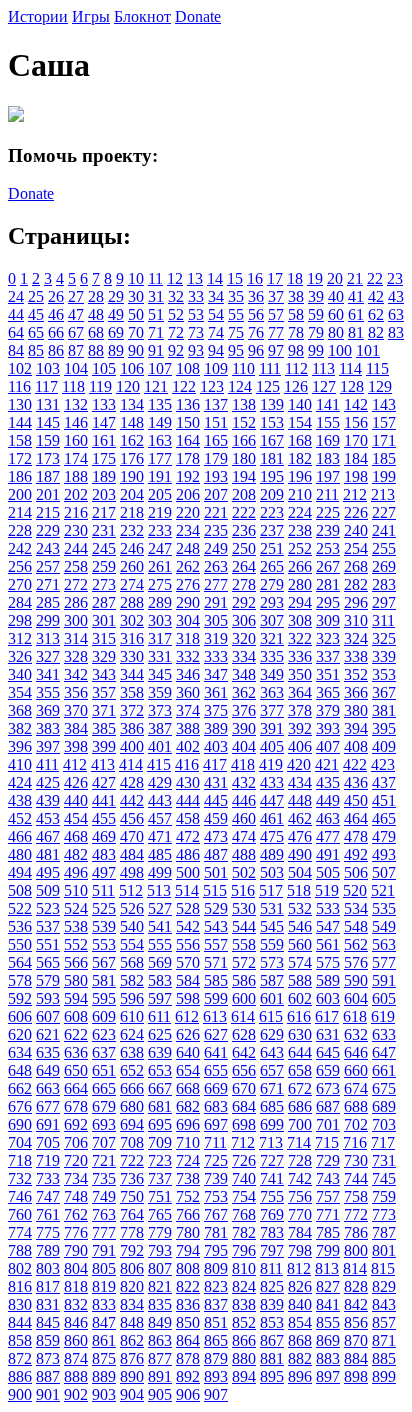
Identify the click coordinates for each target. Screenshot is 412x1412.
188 (76, 476)
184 (356, 458)
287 (104, 602)
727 (272, 1160)
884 (356, 1358)
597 (160, 998)
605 (384, 998)
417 (215, 764)
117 (46, 386)
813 (327, 1268)
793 (160, 1250)
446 (244, 800)
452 (20, 818)
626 (188, 1034)
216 (76, 512)
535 (384, 908)
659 (328, 1070)
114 (350, 368)
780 (188, 1232)
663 (48, 1088)
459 (216, 818)
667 (160, 1088)
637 (104, 1052)
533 (328, 908)
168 (300, 440)
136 (188, 404)
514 (187, 890)
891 (160, 1376)
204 (132, 494)
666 (132, 1088)
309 (328, 620)
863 (160, 1340)
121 (156, 386)
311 (383, 620)
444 (188, 800)
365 (328, 692)
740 (244, 1178)
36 (256, 296)
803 (48, 1268)
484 (132, 854)
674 (356, 1088)
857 (384, 1322)
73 (196, 332)
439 (48, 800)
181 (272, 458)
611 (159, 1016)
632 (356, 1034)
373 (160, 710)
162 (132, 440)
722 (132, 1160)
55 (236, 314)
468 (76, 836)
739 (216, 1178)
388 (188, 728)
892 (188, 1376)
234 (188, 530)
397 (48, 746)
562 (356, 944)
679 (104, 1106)
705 (48, 1142)
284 (20, 602)
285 (48, 602)
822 (188, 1286)
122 (184, 386)
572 (244, 962)
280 (300, 584)
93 (196, 350)
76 (256, 332)
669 (216, 1088)
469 (104, 836)
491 (328, 854)
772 (356, 1214)
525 (104, 908)
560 (300, 944)
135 (160, 404)
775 (48, 1232)
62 (376, 314)
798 (300, 1250)
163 (160, 440)
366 (356, 692)
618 (355, 1016)
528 (188, 908)
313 (48, 638)
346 (188, 674)
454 (76, 818)
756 (300, 1196)
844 (20, 1322)
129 (380, 386)
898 (356, 1376)
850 (188, 1322)
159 (48, 440)
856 (356, 1322)
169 (328, 440)
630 (300, 1034)
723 (160, 1160)
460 (244, 818)
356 (76, 692)
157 (384, 422)
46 (56, 314)
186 (20, 476)
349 (272, 674)
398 (76, 746)
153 (272, 422)
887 (48, 1376)
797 (272, 1250)
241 (384, 530)
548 (356, 926)
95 (236, 350)
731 (384, 1160)
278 (244, 584)
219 (160, 512)
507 (384, 872)
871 (384, 1340)
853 (272, 1322)
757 (328, 1196)
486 (188, 854)
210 (300, 494)
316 (132, 638)
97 (276, 350)
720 (76, 1160)
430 (188, 782)
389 (216, 728)
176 (132, 458)
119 (100, 386)
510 (76, 890)
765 (160, 1214)
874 (76, 1358)
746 (20, 1196)
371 (104, 710)
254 (356, 548)
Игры (91, 16)
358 (132, 692)
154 (300, 422)
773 (384, 1214)
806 (132, 1268)
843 (384, 1304)
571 (216, 962)
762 (76, 1214)
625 (160, 1034)
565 (48, 962)
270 (20, 584)
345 (160, 674)
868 (300, 1340)
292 (244, 602)
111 (270, 368)
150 (188, 422)
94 (216, 350)
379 (328, 710)
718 (20, 1160)
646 (356, 1052)
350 (300, 674)
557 (216, 944)
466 (20, 836)
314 (76, 638)
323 (328, 638)
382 (20, 728)
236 (244, 530)
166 (244, 440)
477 (328, 836)
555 (160, 944)
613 (215, 1016)
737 (160, 1178)
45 (36, 314)
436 (356, 782)
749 (104, 1196)
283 (384, 584)
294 (300, 602)
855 (328, 1322)
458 (188, 818)
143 (384, 404)
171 (384, 440)
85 (36, 350)
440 (76, 800)
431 (216, 782)
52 (176, 314)
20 (335, 278)
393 (328, 728)
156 (356, 422)
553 (104, 944)
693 (104, 1124)
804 (76, 1268)
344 (132, 674)
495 (48, 872)
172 (20, 458)
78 (296, 332)
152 (244, 422)
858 (20, 1340)
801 (384, 1250)
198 (356, 476)
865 (216, 1340)
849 (160, 1322)
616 (299, 1016)
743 (328, 1178)
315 (104, 638)
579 (48, 980)
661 (384, 1070)
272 (76, 584)
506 (356, 872)
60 (336, 314)
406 (300, 746)
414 (131, 764)
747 (48, 1196)
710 (188, 1142)
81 (356, 332)
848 (132, 1322)
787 (384, 1232)
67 (76, 332)
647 (384, 1052)
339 (384, 656)
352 (356, 674)
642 (244, 1052)
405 (272, 746)
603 (328, 998)
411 (47, 764)
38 (296, 296)
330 (132, 656)
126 (296, 386)
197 (328, 476)
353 (384, 674)
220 (188, 512)
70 (136, 332)
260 (132, 566)
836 (188, 1304)
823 (216, 1286)
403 (216, 746)
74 (216, 332)
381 (384, 710)
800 (356, 1250)
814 (355, 1268)
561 (328, 944)
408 (356, 746)
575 (328, 962)
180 (244, 458)
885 (384, 1358)
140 (300, 404)
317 (160, 638)
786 (356, 1232)
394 (356, 728)
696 (188, 1124)
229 (48, 530)
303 (160, 620)
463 (328, 818)
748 (76, 1196)
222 (244, 512)
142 (356, 404)
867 (272, 1340)
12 (175, 278)
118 (73, 386)
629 (272, 1034)
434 (300, 782)
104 (76, 368)
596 (132, 998)
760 (20, 1214)
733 (48, 1178)
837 (216, 1304)
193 (216, 476)
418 (243, 764)
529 (216, 908)
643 (272, 1052)
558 (244, 944)
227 (384, 512)
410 (20, 764)
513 (159, 890)
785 (328, 1232)
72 (176, 332)
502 (244, 872)
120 (128, 386)
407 (328, 746)
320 (244, 638)
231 (104, 530)
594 (76, 998)
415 (159, 764)
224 (300, 512)
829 (384, 1286)
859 (48, 1340)
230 (76, 530)
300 (76, 620)
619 (383, 1016)
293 (272, 602)
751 (160, 1196)
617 (327, 1016)
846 (76, 1322)
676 (20, 1106)
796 (244, 1250)
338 (356, 656)
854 (300, 1322)
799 (328, 1250)
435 (328, 782)
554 (132, 944)
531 (272, 908)
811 (271, 1268)
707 (104, 1142)
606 (20, 1016)
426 (76, 782)
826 (300, 1286)
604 (356, 998)
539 (104, 926)
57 (276, 314)
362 (244, 692)
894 (244, 1376)
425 (48, 782)
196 (300, 476)
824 (244, 1286)
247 (160, 548)
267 (328, 566)
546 (300, 926)
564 (20, 962)
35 (236, 296)
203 (104, 494)
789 (48, 1250)
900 (20, 1394)
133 (104, 404)
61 (356, 314)
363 (272, 692)
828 (356, 1286)
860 (76, 1340)
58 (296, 314)
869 (328, 1340)
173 (48, 458)
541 (160, 926)
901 (48, 1394)
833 (104, 1304)
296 (356, 602)
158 (20, 440)
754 (244, 1196)
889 (104, 1376)
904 (132, 1394)
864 (188, 1340)
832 (76, 1304)
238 (300, 530)
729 (328, 1160)
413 (103, 764)
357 (104, 692)
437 (384, 782)
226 (356, 512)
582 (132, 980)
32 (176, 296)
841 (328, 1304)
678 (76, 1106)
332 (188, 656)
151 (216, 422)
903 (104, 1394)
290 (188, 602)
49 (116, 314)
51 (156, 314)
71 (156, 332)
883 (328, 1358)
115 (377, 368)
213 (383, 494)
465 (384, 818)
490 (300, 854)
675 (384, 1088)
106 (132, 368)
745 (384, 1178)
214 (20, 512)
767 (216, 1214)
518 (299, 890)
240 (356, 530)
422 (355, 764)
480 (20, 854)
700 (300, 1124)
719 (48, 1160)
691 (48, 1124)
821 (160, 1286)
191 (160, 476)
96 (256, 350)
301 (104, 620)
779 (160, 1232)
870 (356, 1340)
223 (272, 512)
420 (299, 764)
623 (104, 1034)
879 (216, 1358)
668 (188, 1088)
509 (48, 890)
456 (132, 818)
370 (76, 710)
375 (216, 710)
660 (356, 1070)
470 (132, 836)
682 (188, 1106)
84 (16, 350)
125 (268, 386)
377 (272, 710)
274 (132, 584)
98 (296, 350)
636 (76, 1052)
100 (340, 350)
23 (395, 278)
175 (104, 458)
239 (328, 530)
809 (216, 1268)
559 (272, 944)
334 (244, 656)
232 (132, 530)
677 (48, 1106)
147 (104, 422)
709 (160, 1142)
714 (299, 1142)
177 (160, 458)
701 (328, 1124)
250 (244, 548)
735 (104, 1178)
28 (96, 296)
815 (383, 1268)
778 (132, 1232)
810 (244, 1268)
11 (155, 278)
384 (76, 728)
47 (76, 314)
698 (244, 1124)
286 (76, 602)
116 (19, 386)
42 (376, 296)
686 (300, 1106)
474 (244, 836)
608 (76, 1016)
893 (216, 1376)
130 (20, 404)
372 (132, 710)
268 (356, 566)
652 (132, 1070)
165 (216, 440)
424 (20, 782)
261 (160, 566)
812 (299, 1268)
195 (272, 476)
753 (216, 1196)
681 (160, 1106)
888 (76, 1376)
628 (244, 1034)
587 (272, 980)
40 (336, 296)
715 (327, 1142)
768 (244, 1214)
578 (20, 980)
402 (188, 746)
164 (188, 440)
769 (272, 1214)
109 (216, 368)
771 (328, 1214)
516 (243, 890)
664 (76, 1088)
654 (188, 1070)
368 (20, 710)
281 (328, 584)
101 (368, 350)
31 (156, 296)
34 (216, 296)
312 (20, 638)
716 (355, 1142)
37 (276, 296)
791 (104, 1250)
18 (295, 278)
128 (352, 386)
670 (244, 1088)
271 (48, 584)
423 (383, 764)
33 (196, 296)
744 (356, 1178)
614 (243, 1016)
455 (104, 818)
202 (76, 494)
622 (76, 1034)
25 (36, 296)
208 (244, 494)
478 (356, 836)
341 (48, 674)
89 (116, 350)
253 (328, 548)
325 (384, 638)
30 (136, 296)
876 (132, 1358)
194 (244, 476)
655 (216, 1070)
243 (48, 548)
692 (76, 1124)
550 (20, 944)
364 (300, 692)
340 (20, 674)
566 (76, 962)
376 (244, 710)
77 (276, 332)
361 (216, 692)
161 (104, 440)
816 (20, 1286)
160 (76, 440)
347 (216, 674)
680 (132, 1106)
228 (20, 530)
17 (275, 278)
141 (328, 404)
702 (356, 1124)
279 (272, 584)
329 (104, 656)
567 (104, 962)
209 (272, 494)
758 (356, 1196)
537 (48, 926)
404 (244, 746)
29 (116, 296)
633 (384, 1034)
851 (216, 1322)
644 (300, 1052)
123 (212, 386)
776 (76, 1232)
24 (16, 296)
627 (216, 1034)
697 (216, 1124)
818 (76, 1286)
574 (300, 962)
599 (216, 998)
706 (76, 1142)
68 (96, 332)
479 (384, 836)
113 (323, 368)
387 (160, 728)
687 (328, 1106)
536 (20, 926)
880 (244, 1358)
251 (272, 548)
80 (336, 332)
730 (356, 1160)
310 (356, 620)
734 (76, 1178)
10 (136, 278)
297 (384, 602)
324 (356, 638)
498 (132, 872)
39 (316, 296)
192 (188, 476)
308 (300, 620)
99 (316, 350)
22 (375, 278)
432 (244, 782)
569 (160, 962)
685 (272, 1106)
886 (20, 1376)
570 (188, 962)
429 (160, 782)
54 (216, 314)
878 (188, 1358)
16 (255, 278)
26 (56, 296)
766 (188, 1214)
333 (216, 656)
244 (76, 548)
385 (104, 728)
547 (328, 926)
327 (48, 656)
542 (188, 926)
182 (300, 458)
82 (376, 332)
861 (104, 1340)
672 (300, 1088)
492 (356, 854)
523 (48, 908)
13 (195, 278)
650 (76, 1070)
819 (104, 1286)
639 (160, 1052)
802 (20, 1268)
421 (327, 764)
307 (272, 620)
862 (132, 1340)
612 (187, 1016)
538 (76, 926)
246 (132, 548)
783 (272, 1232)
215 (48, 512)
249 (216, 548)
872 (20, 1358)
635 (48, 1052)
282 (356, 584)
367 (384, 692)
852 (244, 1322)
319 (216, 638)
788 (20, 1250)
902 (76, 1394)
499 (160, 872)
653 (160, 1070)
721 (104, 1160)
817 (48, 1286)
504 (300, 872)
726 (244, 1160)
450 (356, 800)
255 (384, 548)
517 (271, 890)
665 (104, 1088)
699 (272, 1124)
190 (132, 476)
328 (76, 656)
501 (216, 872)
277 (216, 584)
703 (384, 1124)
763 (104, 1214)
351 (328, 674)
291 (216, 602)
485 (160, 854)
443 (160, 800)
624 (132, 1034)
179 (216, 458)
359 (160, 692)
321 (272, 638)
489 (272, 854)
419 (271, 764)
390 (244, 728)
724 (188, 1160)
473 (216, 836)
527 (160, 908)
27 (76, 296)
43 (396, 296)
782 (244, 1232)
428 (132, 782)
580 (76, 980)
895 (272, 1376)
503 (272, 872)
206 (188, 494)
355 (48, 692)
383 (48, 728)
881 (272, 1358)
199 (384, 476)
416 (187, 764)
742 (300, 1178)
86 (56, 350)
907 (216, 1394)
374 (188, 710)
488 (244, 854)
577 (384, 962)
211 (327, 494)
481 (48, 854)
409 (384, 746)
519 (327, 890)
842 (356, 1304)
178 (188, 458)
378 (300, 710)
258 (76, 566)
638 (132, 1052)
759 (384, 1196)
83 (396, 332)
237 (272, 530)
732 (20, 1178)
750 (132, 1196)
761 (48, 1214)
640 (188, 1052)
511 (103, 890)
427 (104, 782)
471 (160, 836)
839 (272, 1304)
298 (20, 620)
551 (48, 944)
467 (48, 836)
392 (300, 728)
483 (104, 854)
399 (104, 746)
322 (300, 638)
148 (132, 422)
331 (160, 656)
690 (20, 1124)
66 (56, 332)
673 (328, 1088)
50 (136, 314)
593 (48, 998)
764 (132, 1214)
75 (236, 332)
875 (104, 1358)
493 (384, 854)
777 (104, 1232)
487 (216, 854)
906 (188, 1394)
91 (156, 350)
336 (300, 656)
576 (356, 962)
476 (300, 836)
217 (104, 512)
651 (104, 1070)
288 (132, 602)
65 (36, 332)
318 (188, 638)
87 (76, 350)
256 (20, 566)
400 (132, 746)
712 (243, 1142)
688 (356, 1106)
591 (384, 980)
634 (20, 1052)
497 (104, 872)
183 (328, 458)
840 (300, 1304)
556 (188, 944)
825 (272, 1286)
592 (20, 998)
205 (160, 494)
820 (132, 1286)
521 (383, 890)
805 (104, 1268)
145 (48, 422)
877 (160, 1358)
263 (216, 566)
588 (300, 980)
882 (300, 1358)
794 (188, 1250)
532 (300, 908)
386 (132, 728)
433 (272, 782)
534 (356, 908)
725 (216, 1160)
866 (244, 1340)
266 (300, 566)
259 (104, 566)
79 (316, 332)
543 (216, 926)
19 (315, 278)
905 (160, 1394)
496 (76, 872)
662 (20, 1088)
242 (20, 548)
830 (20, 1304)
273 (104, 584)
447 (272, 800)
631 (328, 1034)
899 (384, 1376)
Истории (38, 16)
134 (132, 404)
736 (132, 1178)
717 (383, 1142)
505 (328, 872)
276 (188, 584)
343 (104, 674)
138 (244, 404)
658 (300, 1070)
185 (384, 458)
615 (271, 1016)
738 (188, 1178)
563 (384, 944)
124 (240, 386)
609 (104, 1016)
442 (132, 800)
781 (216, 1232)
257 (48, 566)
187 (48, 476)
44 (16, 314)
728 (300, 1160)
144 (20, 422)
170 (356, 440)
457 (160, 818)
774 (20, 1232)
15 (235, 278)
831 (48, 1304)
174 (76, 458)
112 (296, 368)
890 (132, 1376)
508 (20, 890)
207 (216, 494)
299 (48, 620)
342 (76, 674)
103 (48, 368)
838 (244, 1304)
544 (244, 926)
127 (324, 386)
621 (48, 1034)
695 (160, 1124)
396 (20, 746)
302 (132, 620)
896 (300, 1376)
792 (132, 1250)
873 (48, 1358)
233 (160, 530)
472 (188, 836)
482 (76, 854)
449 (328, 800)
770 (300, 1214)
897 (328, 1376)
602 (300, 998)
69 (116, 332)
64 (16, 332)
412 (75, 764)
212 (355, 494)
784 (300, 1232)
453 (48, 818)
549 (384, 926)
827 (328, 1286)
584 (188, 980)
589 (328, 980)
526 (132, 908)
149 (160, 422)
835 (160, 1304)
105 (104, 368)
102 (20, 368)
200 (20, 494)
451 (384, 800)
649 (48, 1070)
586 (244, 980)
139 (272, 404)
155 (328, 422)
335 (272, 656)
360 (188, 692)
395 (384, 728)
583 (160, 980)
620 (20, 1034)
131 (48, 404)
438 (20, 800)
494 (20, 872)
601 (272, 998)
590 (356, 980)
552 (76, 944)
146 (76, 422)
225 (328, 512)
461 (272, 818)
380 (356, 710)
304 (188, 620)
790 (76, 1250)
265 (272, 566)
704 (20, 1142)
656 (244, 1070)
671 (272, 1088)
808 (188, 1268)
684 (244, 1106)
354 (20, 692)
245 (104, 548)
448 (300, 800)
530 (244, 908)
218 (132, 512)
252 (300, 548)
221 (216, 512)
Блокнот (142, 16)
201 (48, 494)
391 (272, 728)
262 (188, 566)
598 (188, 998)
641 (216, 1052)
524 (76, 908)
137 (216, 404)
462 (300, 818)
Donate (198, 16)
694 (132, 1124)
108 (188, 368)
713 (271, 1142)
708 (132, 1142)
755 (272, 1196)
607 (48, 1016)
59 (316, 314)
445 (216, 800)
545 (272, 926)
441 (104, 800)
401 (160, 746)
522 (20, 908)
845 (48, 1322)
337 (328, 656)
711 (215, 1142)
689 (384, 1106)
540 (132, 926)
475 (272, 836)
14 (215, 278)
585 (216, 980)
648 (20, 1070)
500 (188, 872)
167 (272, 440)
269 (384, 566)
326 (20, 656)
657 (272, 1070)
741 (272, 1178)
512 (131, 890)
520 (355, 890)
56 (256, 314)
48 (96, 314)
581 (104, 980)
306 (244, 620)
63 (396, 314)
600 (244, 998)
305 (216, 620)
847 (104, 1322)
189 (104, 476)
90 (136, 350)
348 (244, 674)
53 (196, 314)
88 (96, 350)
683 (216, 1106)
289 (160, 602)
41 (356, 296)
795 (216, 1250)
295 (328, 602)
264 (244, 566)
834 (132, 1304)
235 (216, 530)
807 (160, 1268)
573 (272, 962)
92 (176, 350)
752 (188, 1196)
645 (328, 1052)
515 (215, 890)
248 (188, 548)
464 (356, 818)
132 (76, 404)
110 (243, 368)
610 (132, 1016)
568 (132, 962)
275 (160, 584)
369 (48, 710)
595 (104, 998)
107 (160, 368)
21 (355, 278)
